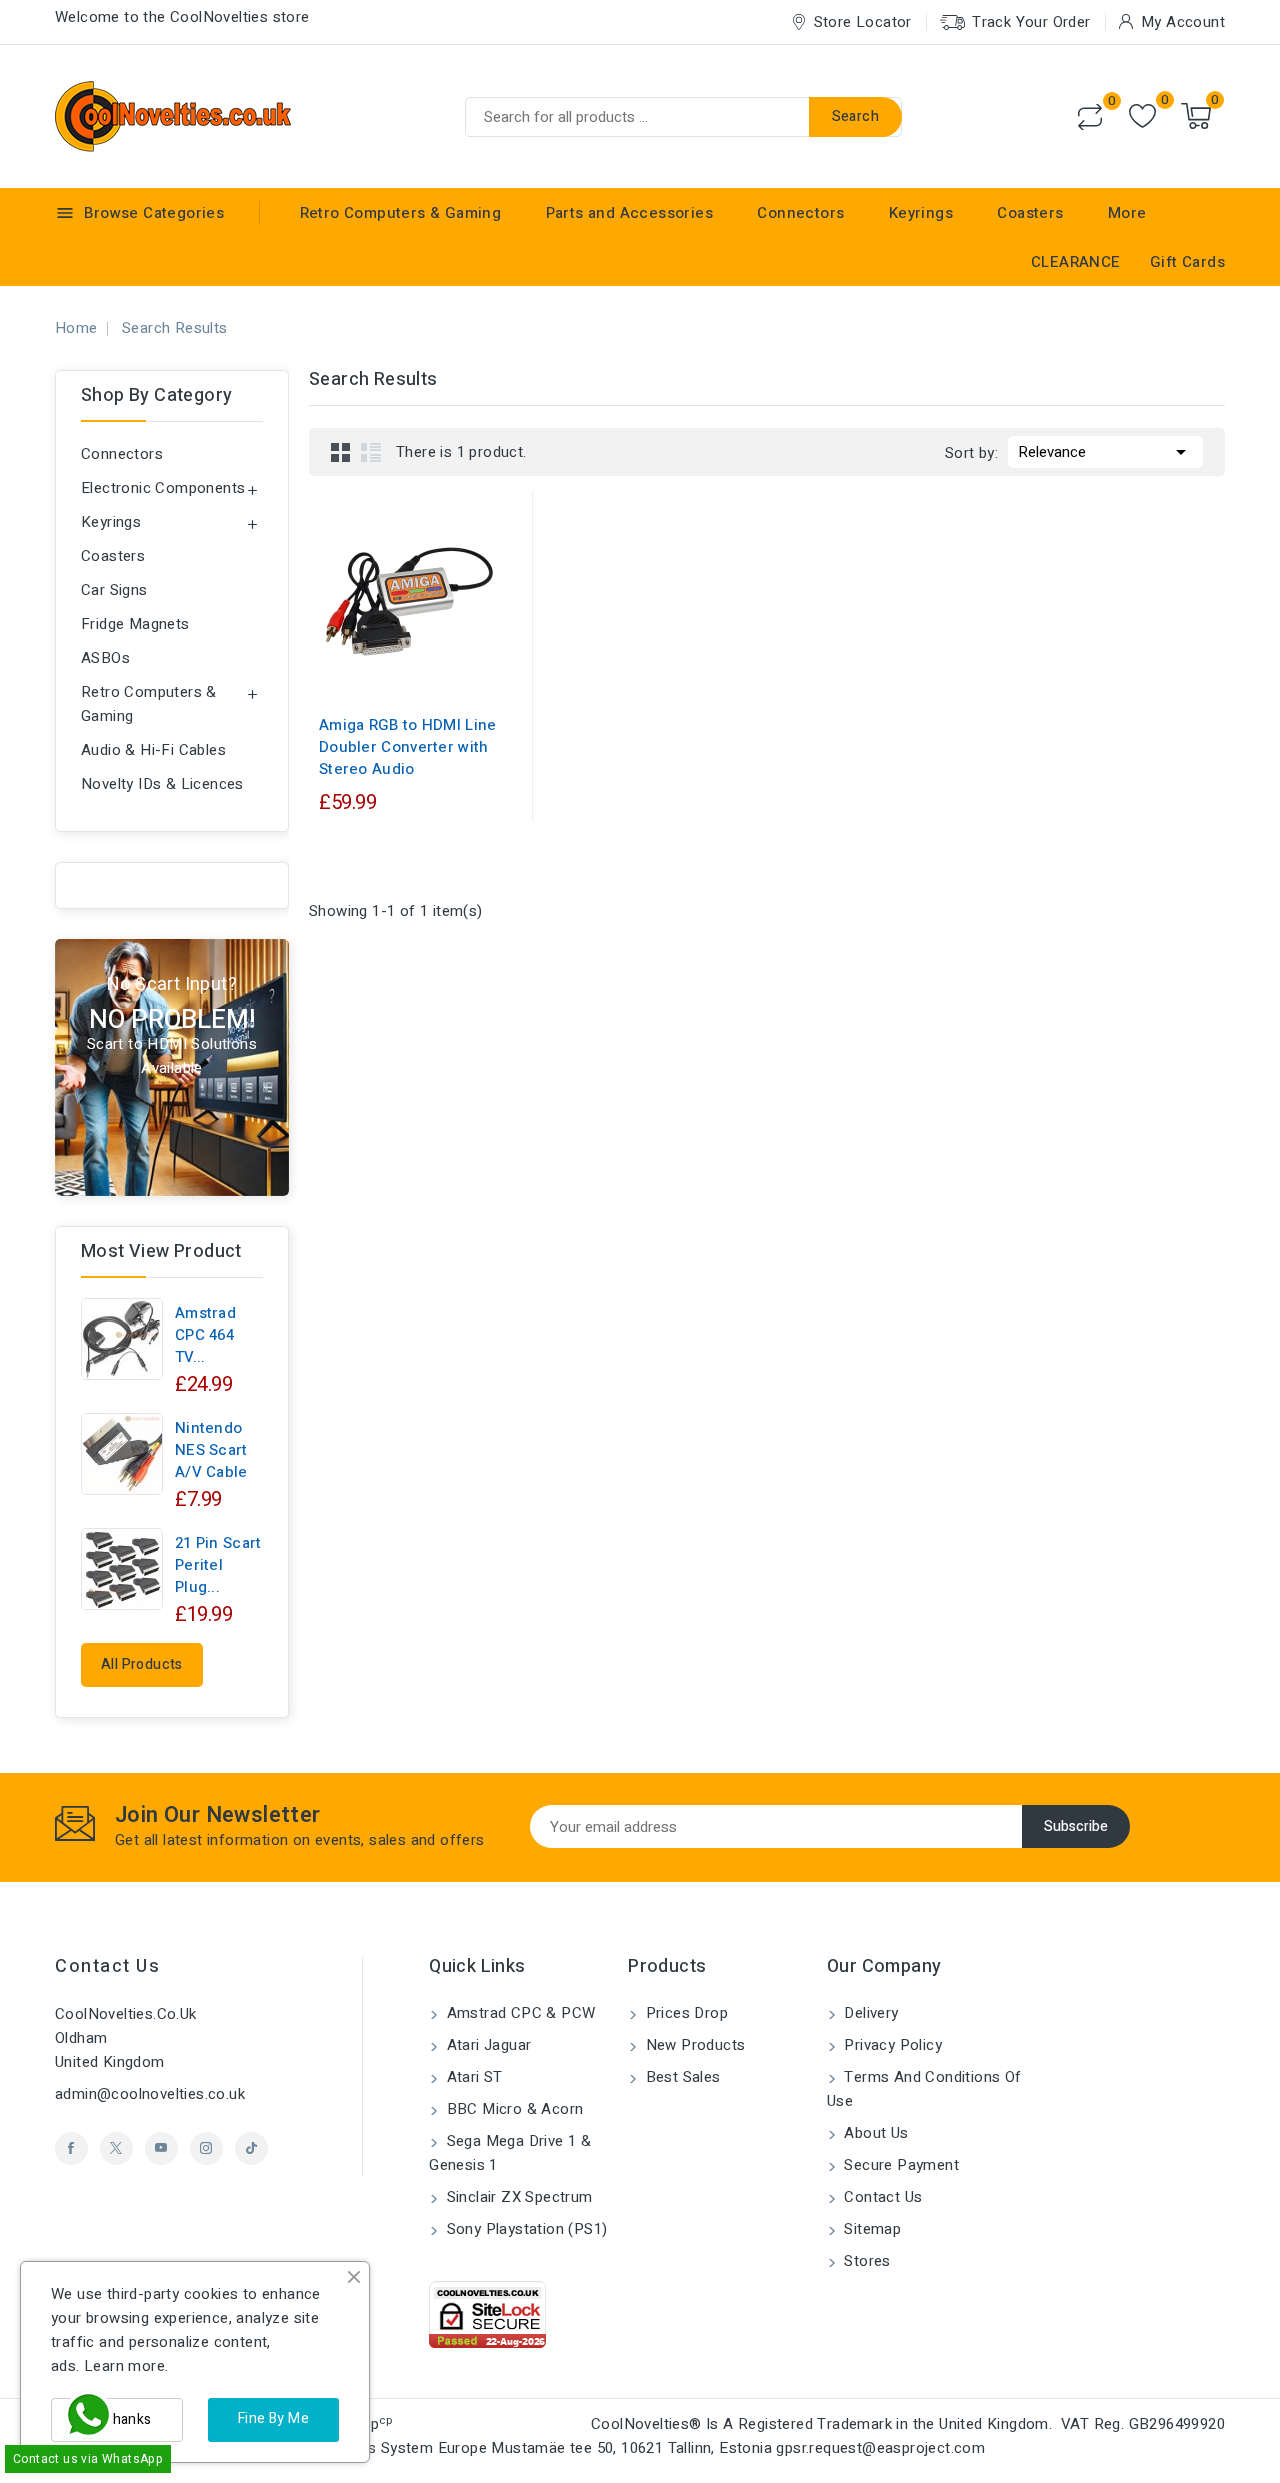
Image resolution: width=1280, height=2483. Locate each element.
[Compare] (1090, 117)
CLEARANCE (1076, 262)
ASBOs (105, 658)
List (371, 452)
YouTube (161, 2148)
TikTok (251, 2148)
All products (142, 1664)
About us (874, 2133)
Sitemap (870, 2229)
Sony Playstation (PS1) (524, 2229)
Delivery (869, 2013)
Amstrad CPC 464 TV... (205, 1335)
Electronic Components (163, 488)
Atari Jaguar (486, 2045)
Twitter (116, 2148)
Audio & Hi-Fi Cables (153, 750)
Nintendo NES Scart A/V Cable (211, 1450)
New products (693, 2045)
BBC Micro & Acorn (512, 2109)
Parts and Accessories (629, 213)
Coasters (1030, 213)
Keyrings (921, 213)
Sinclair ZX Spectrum (517, 2197)
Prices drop (684, 2013)
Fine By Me (273, 2418)
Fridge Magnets (135, 624)
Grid (341, 452)
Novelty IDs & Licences (162, 784)
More (1127, 213)
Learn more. (126, 2366)
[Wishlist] (1142, 116)
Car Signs (114, 590)
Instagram (206, 2148)
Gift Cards (1187, 262)
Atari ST (472, 2077)
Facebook (71, 2148)
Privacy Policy (891, 2045)
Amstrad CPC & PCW (518, 2013)
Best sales (680, 2077)
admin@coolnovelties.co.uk (150, 2094)
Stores (865, 2261)
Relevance (1105, 452)
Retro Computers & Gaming (401, 213)
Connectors (800, 213)
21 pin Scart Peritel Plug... (218, 1565)
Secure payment (899, 2165)
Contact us (107, 1966)
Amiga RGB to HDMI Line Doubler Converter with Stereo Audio (408, 747)
